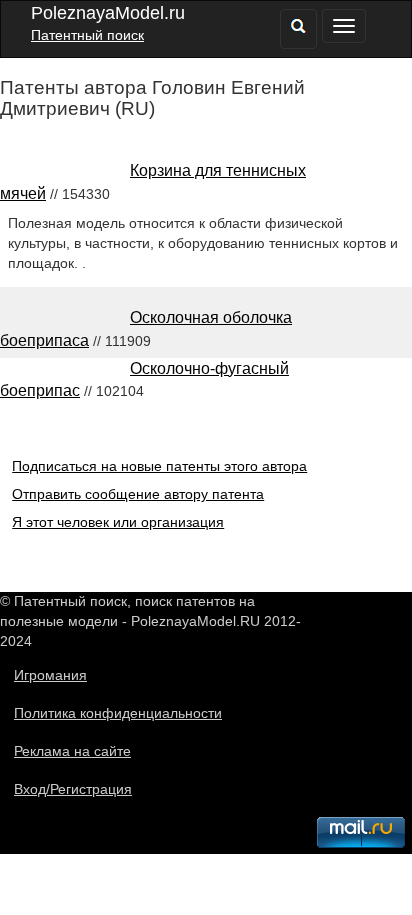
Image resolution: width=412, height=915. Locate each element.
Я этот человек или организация (118, 522)
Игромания (50, 675)
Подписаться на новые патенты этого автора (159, 466)
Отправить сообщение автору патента (138, 494)
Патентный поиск (87, 35)
